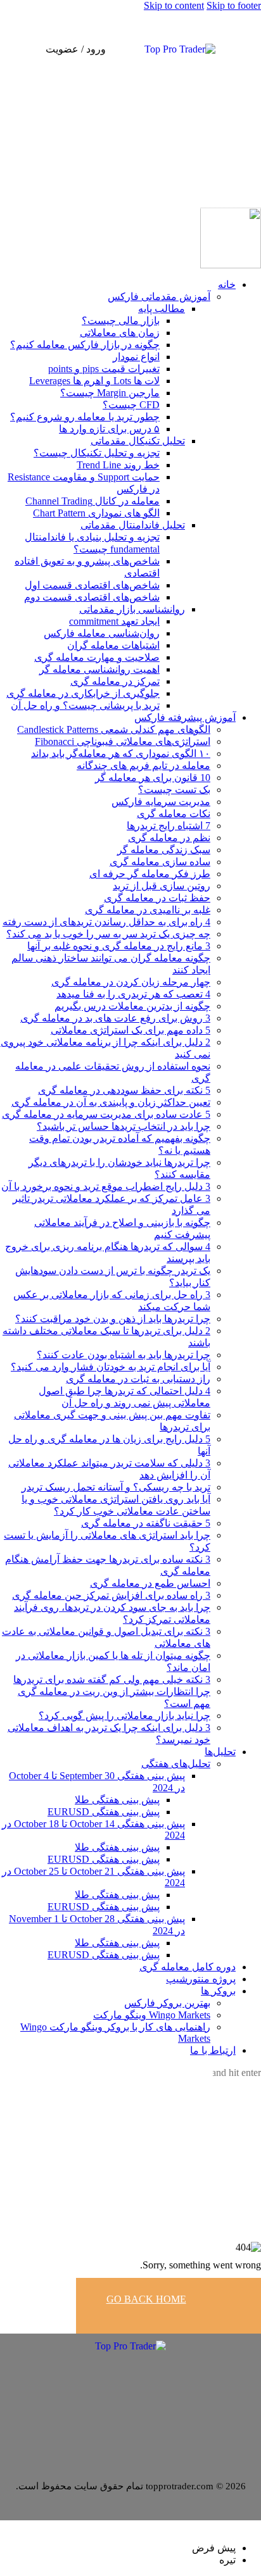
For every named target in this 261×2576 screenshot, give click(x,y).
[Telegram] (125, 2382)
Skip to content (174, 5)
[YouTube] (146, 2382)
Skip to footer (234, 5)
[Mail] (115, 2382)
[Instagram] (136, 2382)
